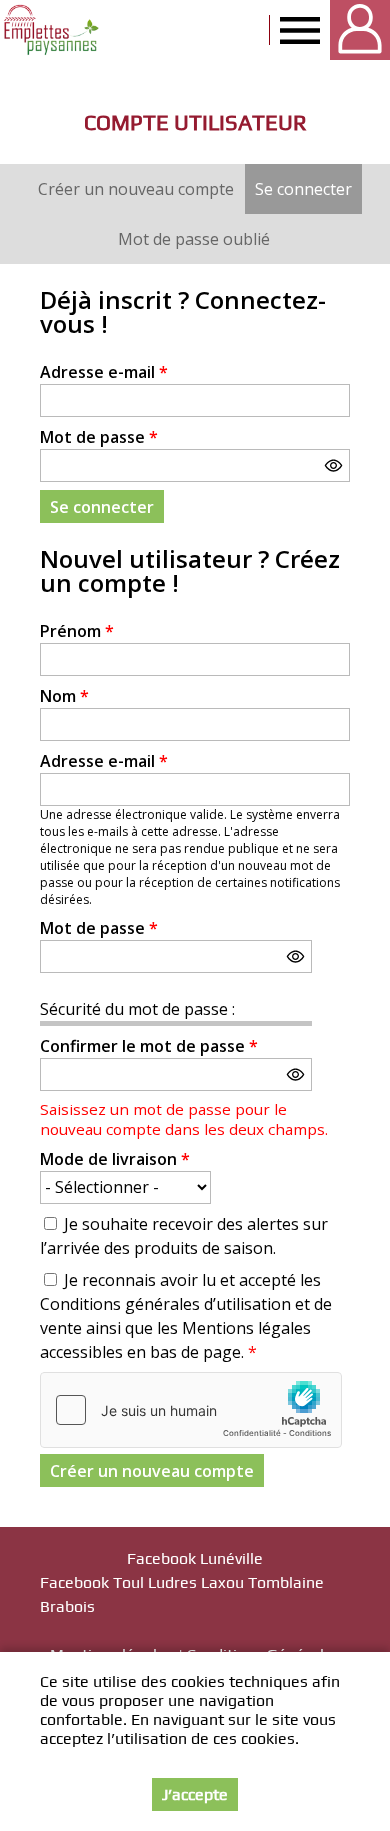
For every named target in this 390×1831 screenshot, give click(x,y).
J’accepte (195, 1794)
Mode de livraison (115, 1159)
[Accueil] (52, 30)
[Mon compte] (360, 30)
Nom (64, 696)
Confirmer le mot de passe (149, 1046)
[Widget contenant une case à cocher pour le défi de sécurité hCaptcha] (191, 1410)
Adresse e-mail (104, 372)
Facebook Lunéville (195, 1558)
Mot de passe (99, 437)
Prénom (77, 631)
